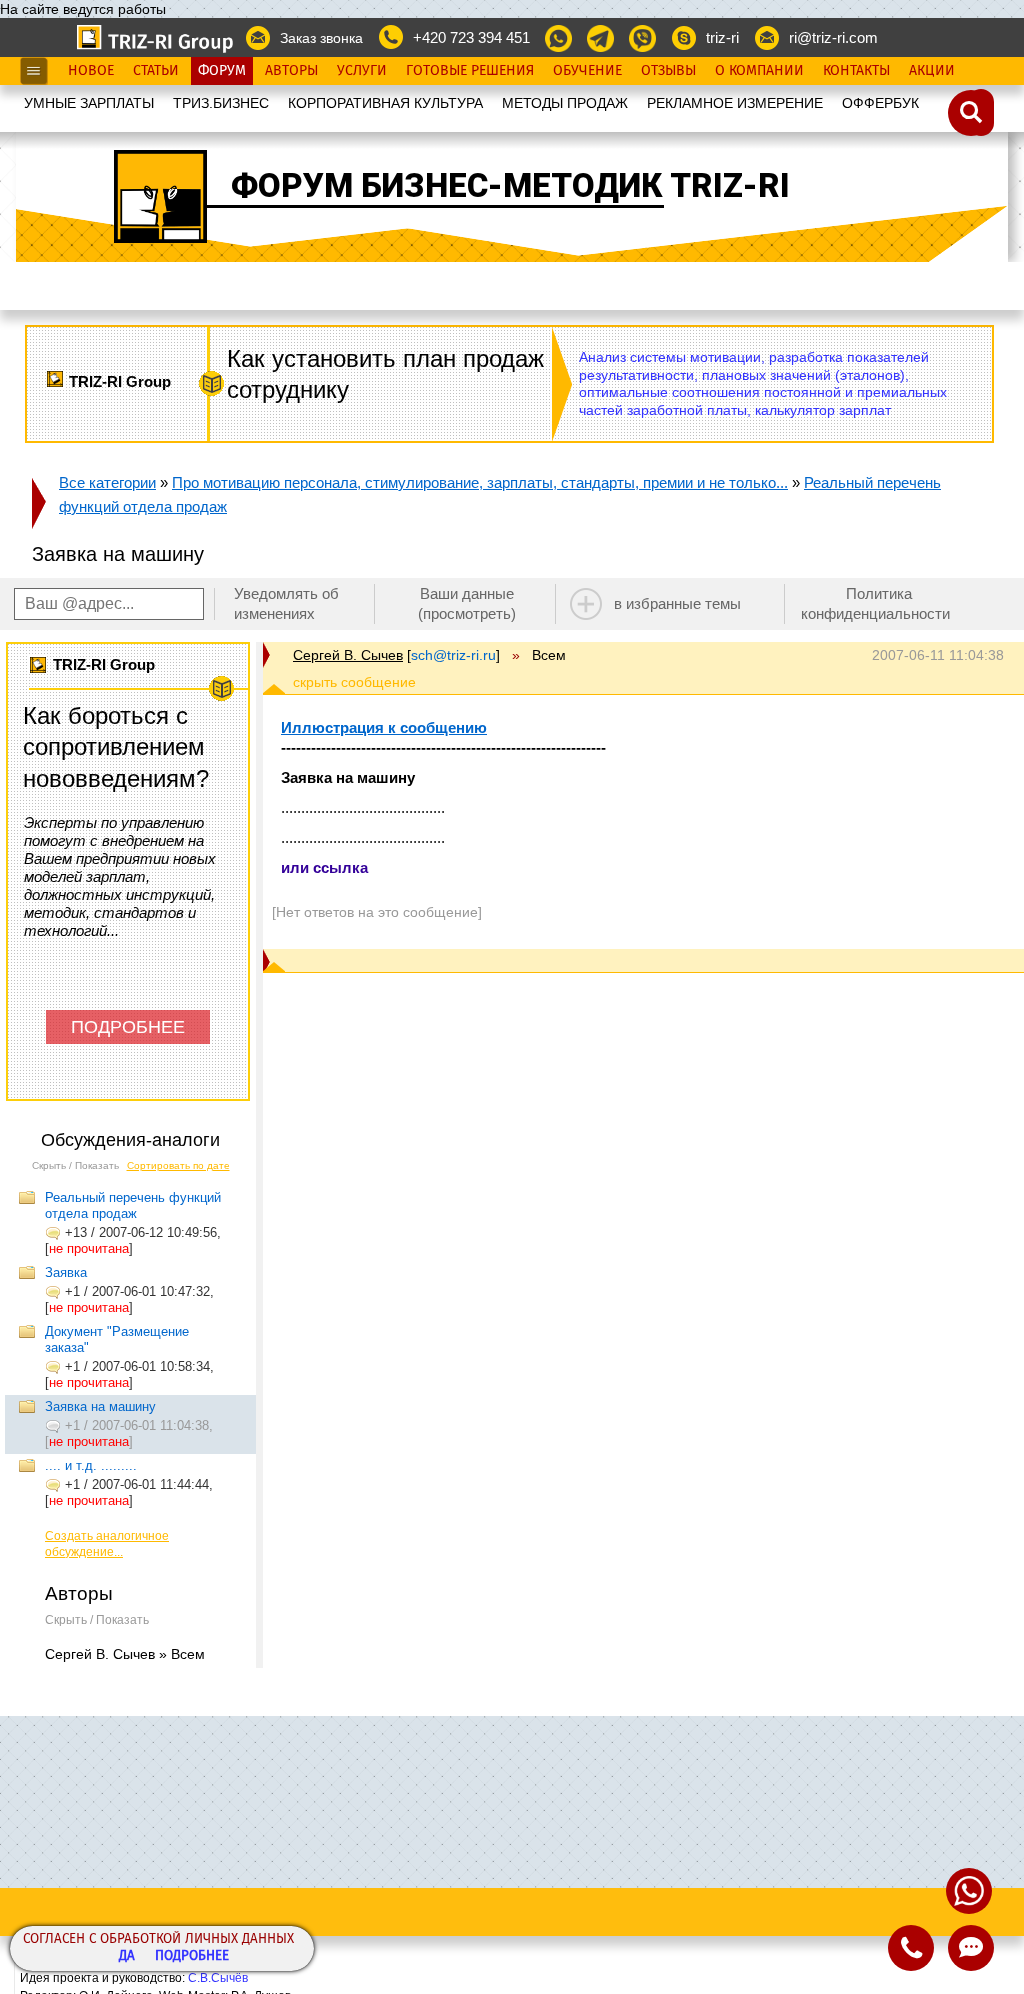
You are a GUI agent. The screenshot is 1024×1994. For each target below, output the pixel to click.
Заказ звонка (321, 38)
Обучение (587, 71)
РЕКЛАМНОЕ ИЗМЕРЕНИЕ (735, 103)
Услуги (362, 71)
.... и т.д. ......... (91, 1465)
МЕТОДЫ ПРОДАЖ (565, 103)
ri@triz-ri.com (833, 37)
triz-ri (722, 37)
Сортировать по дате (178, 1165)
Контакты (856, 71)
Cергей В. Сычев (348, 655)
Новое (91, 71)
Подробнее (192, 1956)
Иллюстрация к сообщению (384, 727)
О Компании (759, 71)
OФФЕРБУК (880, 103)
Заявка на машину (100, 1406)
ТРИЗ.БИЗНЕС (221, 103)
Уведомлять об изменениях (286, 603)
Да (127, 1956)
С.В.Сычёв (218, 1978)
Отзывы (668, 71)
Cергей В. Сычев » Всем (125, 1654)
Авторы (291, 71)
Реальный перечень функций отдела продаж (133, 1205)
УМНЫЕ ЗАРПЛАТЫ (89, 103)
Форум (222, 71)
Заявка (66, 1272)
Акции (932, 71)
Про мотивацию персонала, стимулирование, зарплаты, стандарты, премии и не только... (480, 482)
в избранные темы (677, 603)
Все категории (107, 482)
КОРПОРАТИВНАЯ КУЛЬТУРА (385, 103)
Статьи (156, 71)
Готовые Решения (470, 71)
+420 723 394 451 (471, 37)
